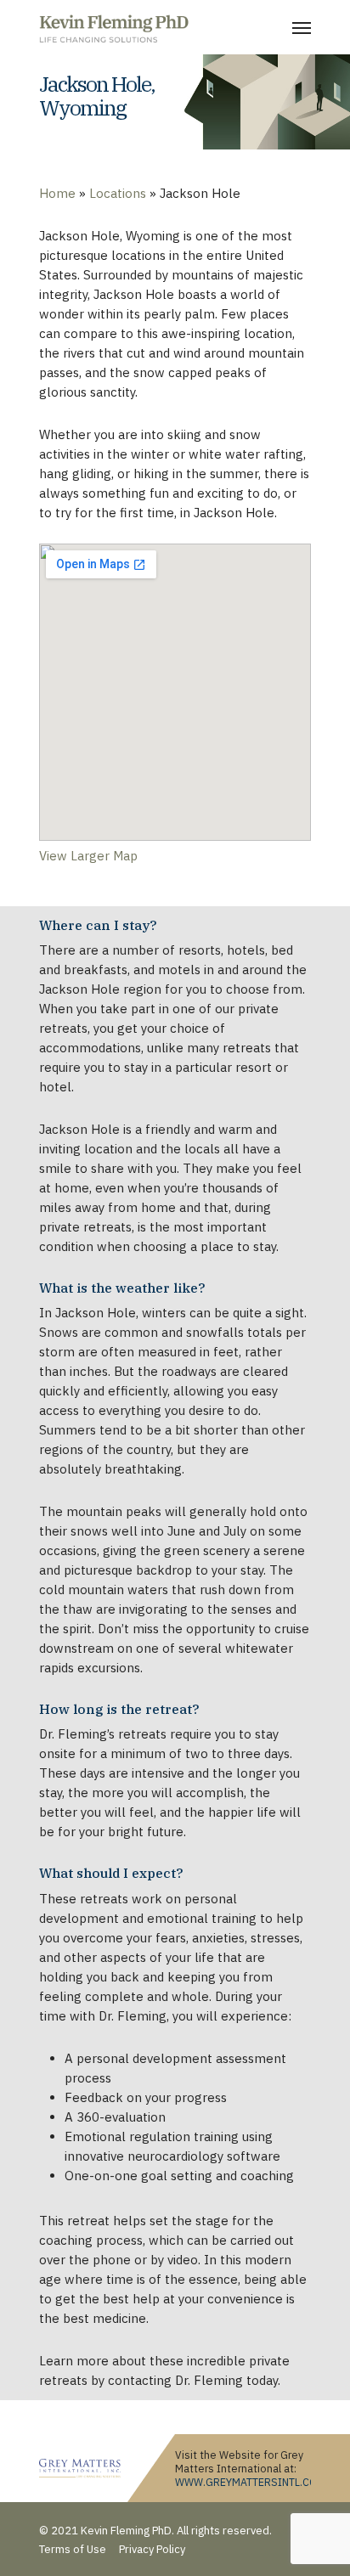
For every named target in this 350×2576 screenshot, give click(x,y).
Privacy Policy (152, 2549)
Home (57, 193)
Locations (118, 193)
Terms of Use (73, 2549)
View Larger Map (88, 856)
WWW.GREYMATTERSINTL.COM (250, 2482)
